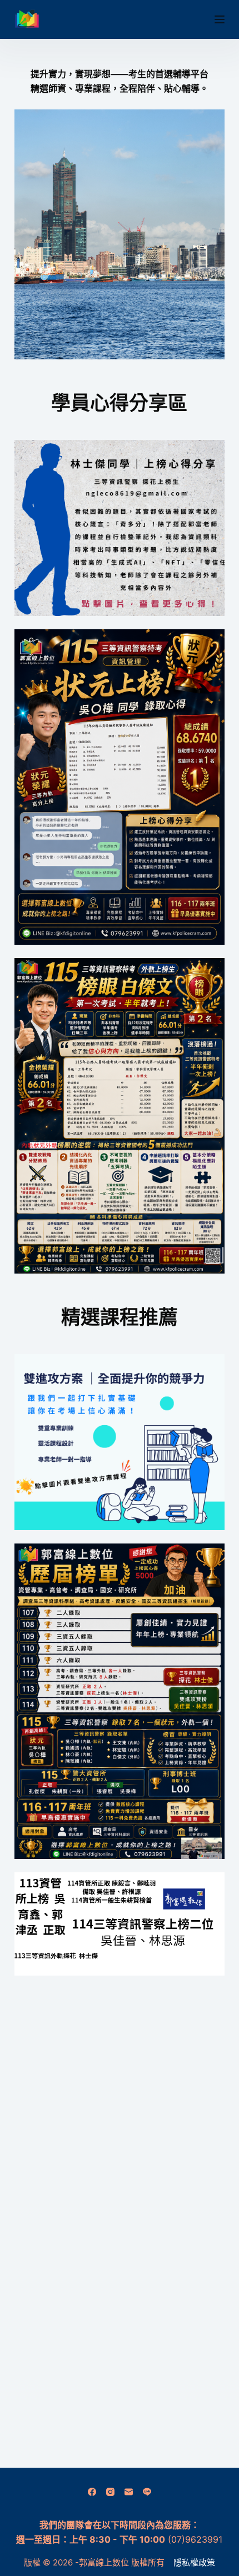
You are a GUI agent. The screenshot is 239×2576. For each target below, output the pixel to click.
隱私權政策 (194, 2562)
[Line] (147, 2492)
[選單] (220, 19)
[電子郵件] (129, 2492)
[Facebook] (92, 2492)
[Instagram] (110, 2492)
